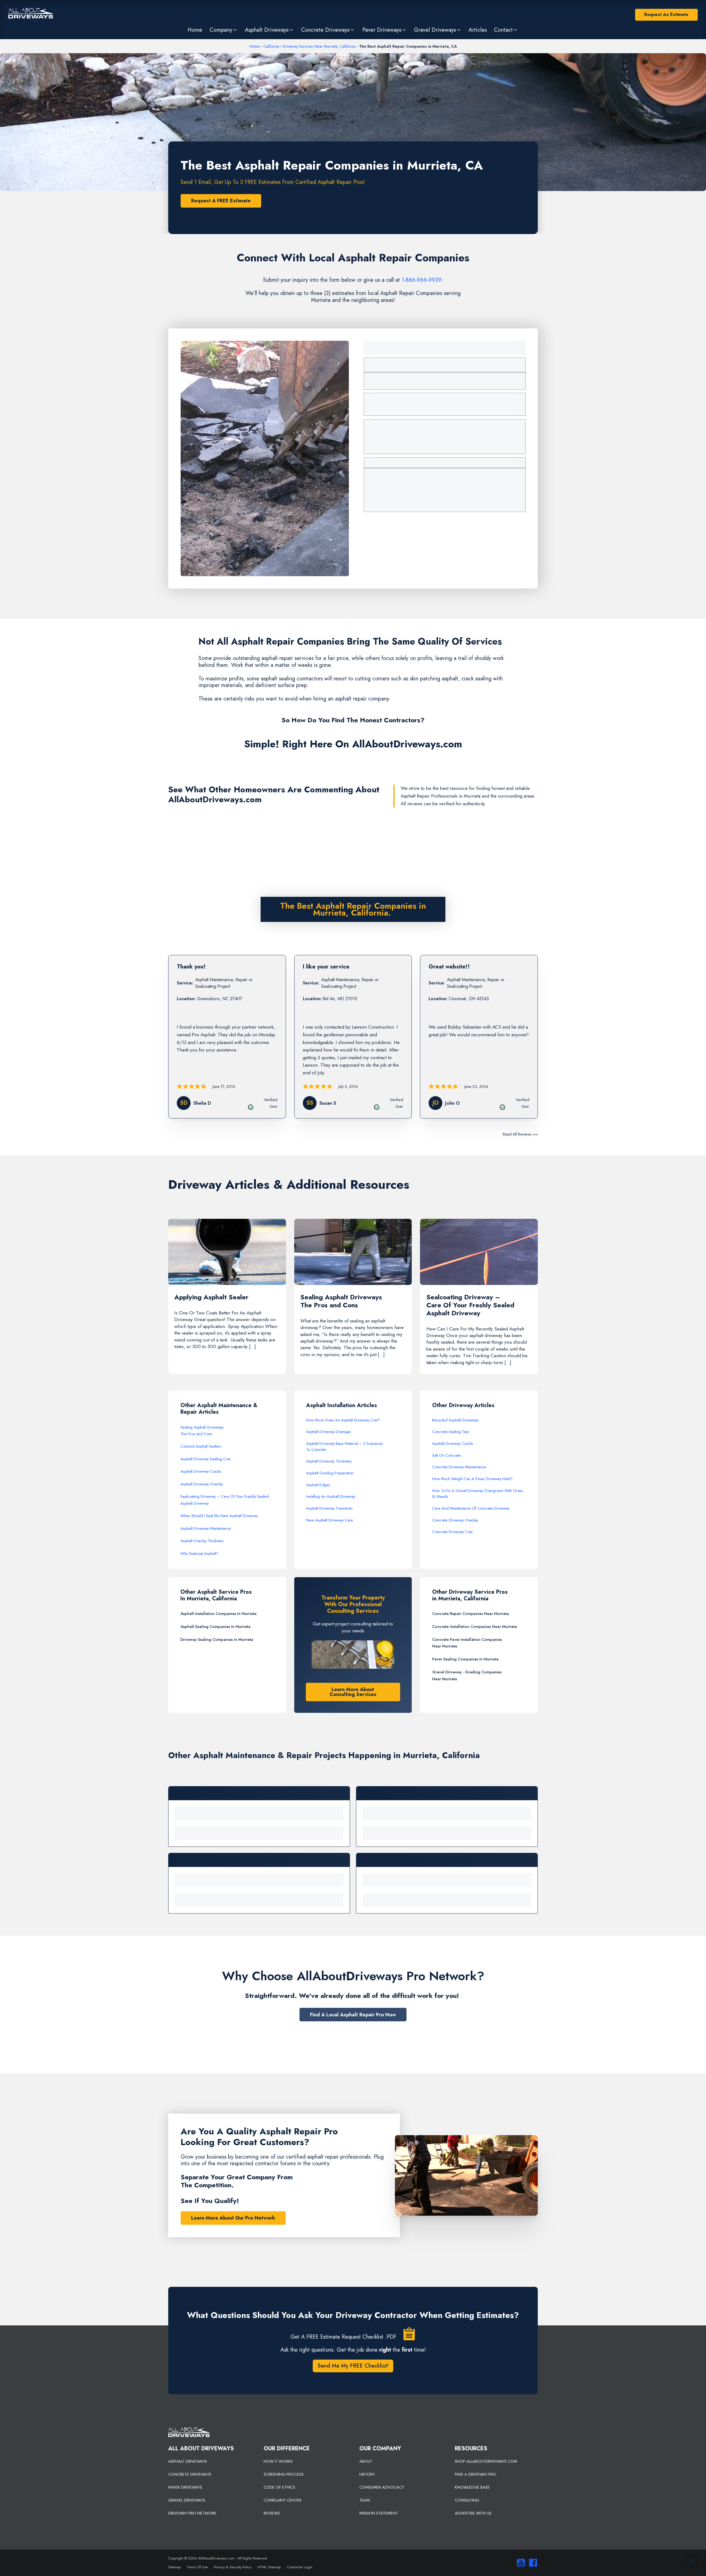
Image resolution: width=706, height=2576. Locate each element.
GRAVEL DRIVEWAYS (187, 2500)
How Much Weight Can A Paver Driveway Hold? (472, 1479)
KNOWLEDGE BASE (472, 2487)
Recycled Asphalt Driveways (455, 1420)
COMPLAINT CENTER (283, 2500)
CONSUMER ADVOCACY (382, 2487)
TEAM (365, 2500)
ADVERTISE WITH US (473, 2513)
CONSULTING (467, 2500)
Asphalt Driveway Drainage (328, 1432)
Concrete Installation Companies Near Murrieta (474, 1627)
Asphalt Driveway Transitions (329, 1508)
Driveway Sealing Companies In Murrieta (217, 1639)
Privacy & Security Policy (233, 2567)
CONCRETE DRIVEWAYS (190, 2474)
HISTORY (367, 2474)
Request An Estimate (666, 14)
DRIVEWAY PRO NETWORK (192, 2513)
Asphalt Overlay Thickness (202, 1541)
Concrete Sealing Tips (450, 1432)
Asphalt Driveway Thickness (329, 1461)
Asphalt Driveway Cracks (201, 1471)
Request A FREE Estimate (221, 201)
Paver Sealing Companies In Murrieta (465, 1659)
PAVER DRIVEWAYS (185, 2487)
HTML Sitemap (269, 2567)
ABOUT (366, 2461)
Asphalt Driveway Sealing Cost (205, 1459)
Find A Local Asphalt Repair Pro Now (353, 2015)
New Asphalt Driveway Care (330, 1520)
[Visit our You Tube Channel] (520, 2563)
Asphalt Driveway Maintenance (206, 1528)
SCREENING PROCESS (284, 2474)
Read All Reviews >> (520, 1134)
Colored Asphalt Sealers (201, 1446)
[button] (223, 30)
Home (255, 46)
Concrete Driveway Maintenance (459, 1467)
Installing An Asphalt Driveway (331, 1496)
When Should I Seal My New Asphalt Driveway (219, 1516)
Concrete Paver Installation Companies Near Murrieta (467, 1643)
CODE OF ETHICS (279, 2487)
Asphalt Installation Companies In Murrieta (218, 1614)
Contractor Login (300, 2567)
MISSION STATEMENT (379, 2513)
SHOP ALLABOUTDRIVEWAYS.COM (486, 2461)
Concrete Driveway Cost (452, 1532)
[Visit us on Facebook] (532, 2563)
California (271, 46)
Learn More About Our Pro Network (233, 2218)
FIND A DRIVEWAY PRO (475, 2474)
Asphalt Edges (318, 1485)
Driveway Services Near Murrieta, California (319, 46)
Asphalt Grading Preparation (330, 1473)
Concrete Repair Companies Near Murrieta (470, 1614)
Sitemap (174, 2567)
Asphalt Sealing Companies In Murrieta (215, 1627)
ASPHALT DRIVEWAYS (188, 2461)
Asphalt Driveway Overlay (202, 1484)
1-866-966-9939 (421, 280)
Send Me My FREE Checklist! (353, 2366)
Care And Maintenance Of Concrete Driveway (471, 1508)
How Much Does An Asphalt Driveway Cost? (343, 1420)
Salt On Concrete (446, 1455)
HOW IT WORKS (278, 2461)
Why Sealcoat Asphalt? (199, 1553)
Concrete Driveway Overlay (455, 1520)
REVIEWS (272, 2513)
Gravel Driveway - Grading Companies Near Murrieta (467, 1675)
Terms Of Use (197, 2567)
